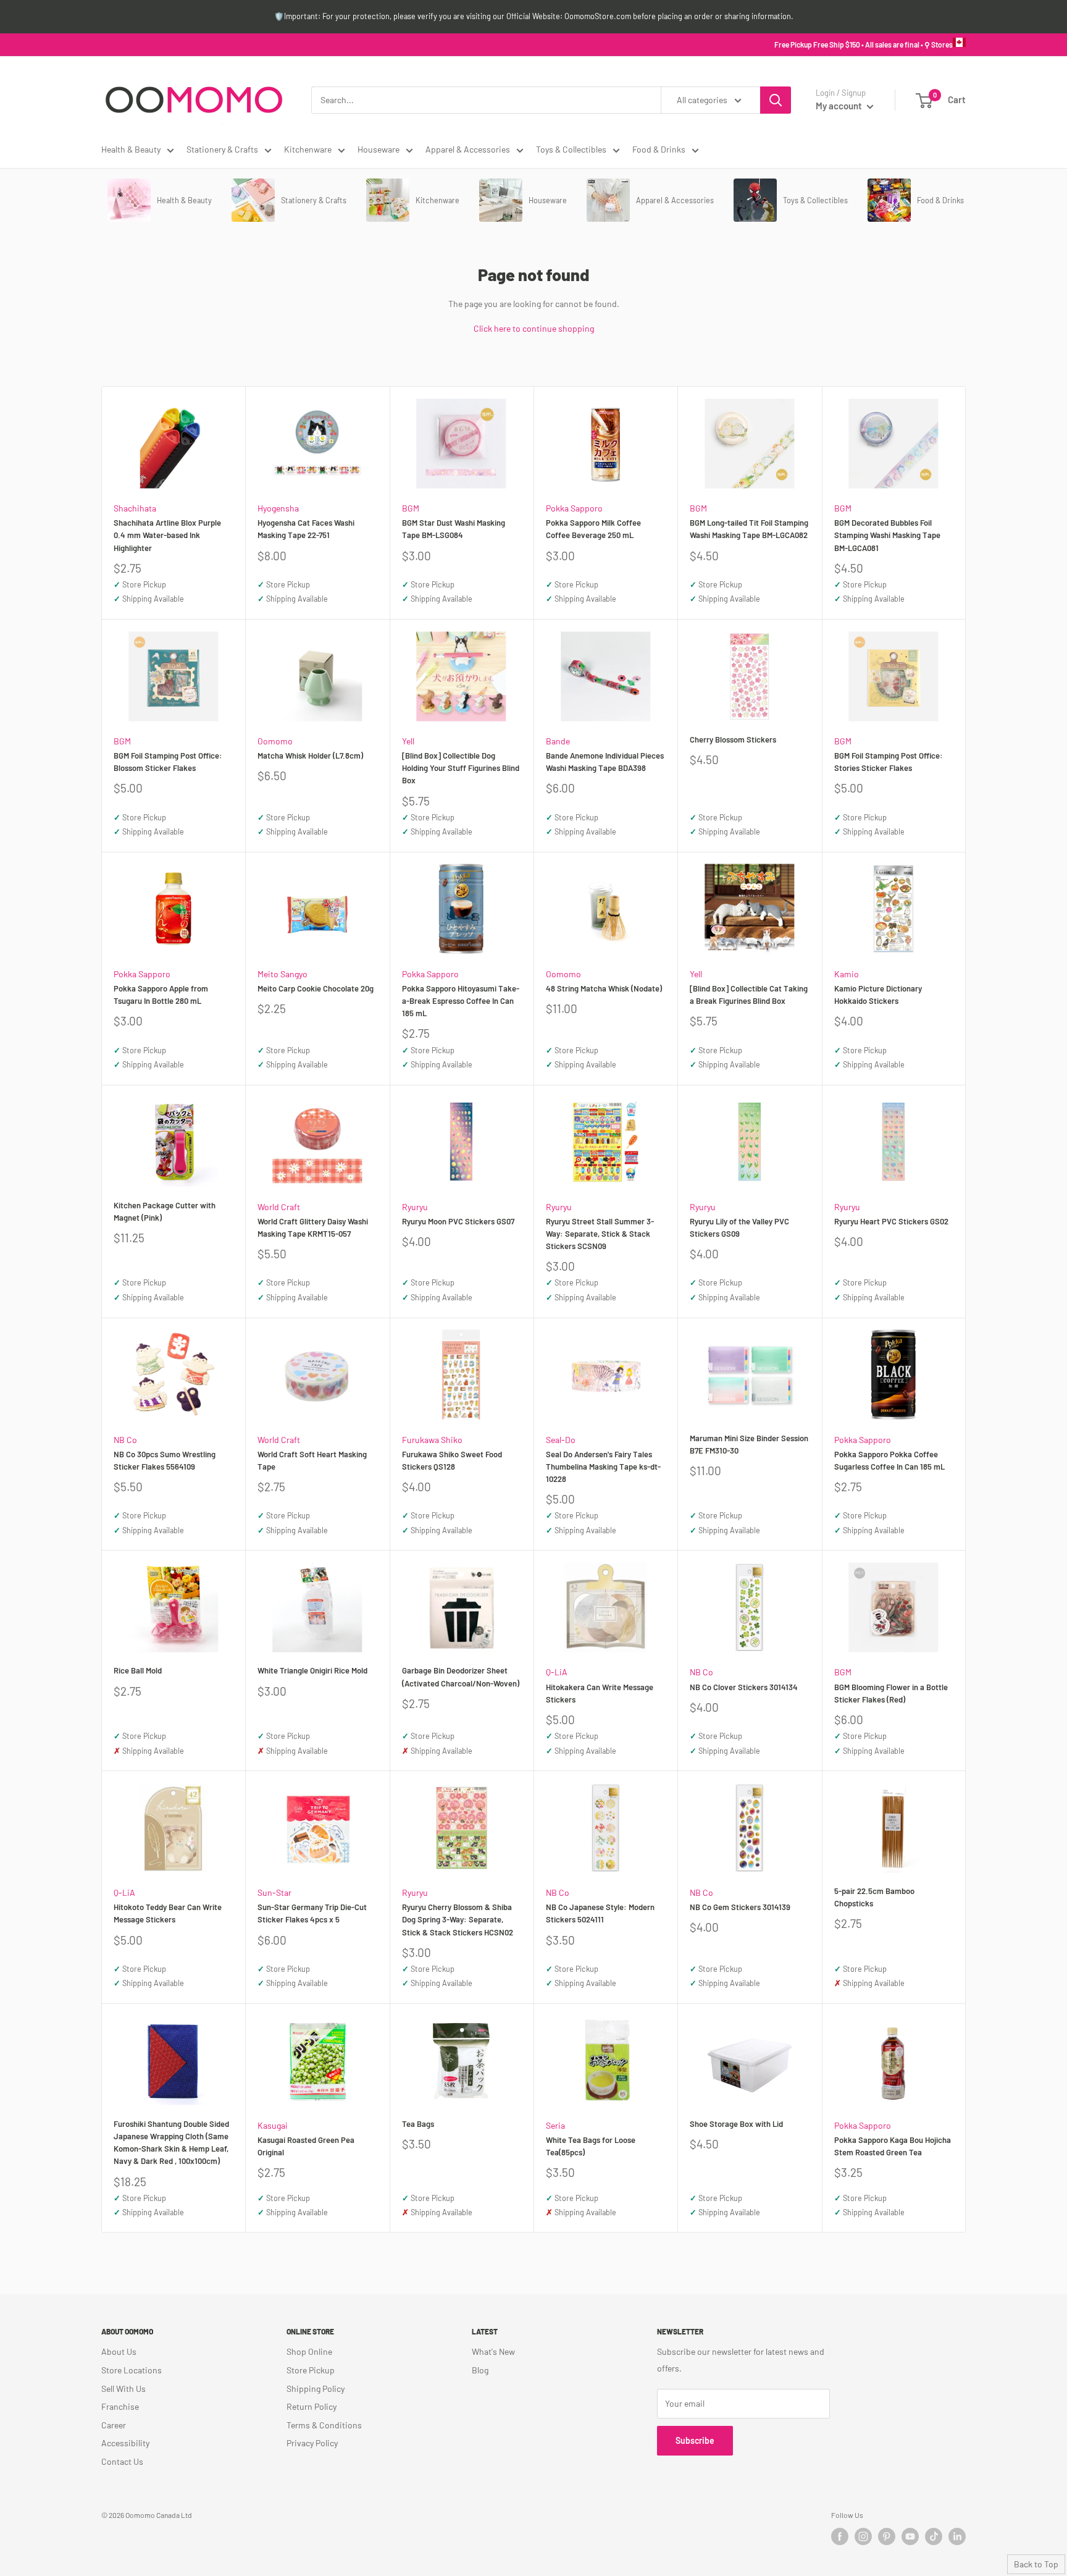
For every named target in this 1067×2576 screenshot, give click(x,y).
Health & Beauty (131, 149)
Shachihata (135, 508)
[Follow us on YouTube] (910, 2536)
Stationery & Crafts (222, 149)
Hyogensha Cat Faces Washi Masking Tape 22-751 (306, 529)
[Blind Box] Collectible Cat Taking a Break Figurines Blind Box (749, 995)
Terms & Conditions (324, 2425)
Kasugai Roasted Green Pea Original (306, 2146)
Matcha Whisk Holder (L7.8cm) (310, 756)
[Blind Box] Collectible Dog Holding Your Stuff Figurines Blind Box (461, 768)
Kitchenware (308, 149)
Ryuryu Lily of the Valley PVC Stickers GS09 (739, 1227)
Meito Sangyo (282, 974)
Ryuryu (415, 1207)
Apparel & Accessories (468, 149)
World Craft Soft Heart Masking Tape (312, 1460)
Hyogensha (278, 508)
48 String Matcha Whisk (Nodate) (604, 988)
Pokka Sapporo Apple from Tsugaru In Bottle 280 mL (161, 995)
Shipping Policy (316, 2389)
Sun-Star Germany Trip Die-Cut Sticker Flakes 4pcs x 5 (312, 1913)
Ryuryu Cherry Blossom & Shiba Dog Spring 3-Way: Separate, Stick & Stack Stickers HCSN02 (458, 1919)
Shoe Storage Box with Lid (736, 2124)
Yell (408, 741)
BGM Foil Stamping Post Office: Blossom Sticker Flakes (168, 762)
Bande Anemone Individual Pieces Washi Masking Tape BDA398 (605, 762)
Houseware (379, 149)
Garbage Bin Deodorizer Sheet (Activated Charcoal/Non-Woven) (461, 1677)
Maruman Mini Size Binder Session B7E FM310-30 (749, 1444)
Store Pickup (311, 2370)
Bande (558, 741)
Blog (480, 2370)
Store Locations (132, 2370)
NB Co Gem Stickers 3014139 (740, 1907)
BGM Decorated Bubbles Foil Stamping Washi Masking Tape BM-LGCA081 (887, 535)
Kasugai (273, 2125)
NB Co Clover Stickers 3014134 (744, 1687)
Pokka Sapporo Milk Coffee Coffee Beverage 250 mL (593, 529)
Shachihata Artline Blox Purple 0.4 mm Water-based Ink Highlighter (167, 535)
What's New (493, 2351)
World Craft (279, 1207)
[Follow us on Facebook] (840, 2536)
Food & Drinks (659, 149)
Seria (555, 2125)
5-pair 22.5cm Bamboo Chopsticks (874, 1897)
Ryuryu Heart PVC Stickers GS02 (891, 1221)
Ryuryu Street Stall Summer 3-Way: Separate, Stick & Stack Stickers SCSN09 (600, 1234)
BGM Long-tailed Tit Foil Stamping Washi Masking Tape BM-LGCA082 (749, 529)
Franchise (120, 2406)
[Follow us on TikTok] (934, 2536)
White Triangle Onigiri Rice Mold (312, 1670)
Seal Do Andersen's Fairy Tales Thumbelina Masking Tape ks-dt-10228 (603, 1467)
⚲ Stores (939, 44)
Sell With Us (123, 2389)
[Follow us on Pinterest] (887, 2536)
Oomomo (275, 741)
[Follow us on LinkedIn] (957, 2536)
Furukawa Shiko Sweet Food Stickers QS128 (452, 1460)
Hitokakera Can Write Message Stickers (600, 1693)
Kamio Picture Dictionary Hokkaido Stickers (878, 995)
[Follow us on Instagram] (863, 2536)
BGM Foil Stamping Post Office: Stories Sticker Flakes (889, 762)
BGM (411, 508)
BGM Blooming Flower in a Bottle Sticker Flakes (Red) (891, 1693)
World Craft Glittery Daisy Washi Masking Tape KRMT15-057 (313, 1227)
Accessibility (125, 2443)
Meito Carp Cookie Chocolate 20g (316, 988)
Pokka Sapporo (574, 508)
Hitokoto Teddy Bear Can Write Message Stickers (168, 1913)
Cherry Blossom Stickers (733, 739)
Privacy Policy (312, 2443)
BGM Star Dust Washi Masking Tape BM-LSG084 (454, 529)
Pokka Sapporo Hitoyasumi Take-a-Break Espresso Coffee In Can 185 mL (461, 1001)
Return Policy (312, 2406)
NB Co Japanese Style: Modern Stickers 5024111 (600, 1913)
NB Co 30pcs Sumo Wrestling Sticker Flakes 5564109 (165, 1460)
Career (114, 2425)
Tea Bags (418, 2124)
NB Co (125, 1440)
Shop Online (309, 2351)
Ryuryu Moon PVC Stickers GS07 (458, 1221)
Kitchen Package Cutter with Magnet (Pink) (165, 1211)
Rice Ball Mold (138, 1670)
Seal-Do (561, 1440)
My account (840, 106)
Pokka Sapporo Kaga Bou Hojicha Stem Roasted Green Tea (893, 2146)
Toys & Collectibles (571, 149)
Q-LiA (557, 1672)
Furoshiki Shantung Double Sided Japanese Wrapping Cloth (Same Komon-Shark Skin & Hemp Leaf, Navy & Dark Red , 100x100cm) (171, 2142)
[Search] (776, 100)
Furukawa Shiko (432, 1440)
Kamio (847, 974)
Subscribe (695, 2440)
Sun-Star (274, 1892)
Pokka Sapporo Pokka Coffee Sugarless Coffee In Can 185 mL (889, 1460)
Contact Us (122, 2461)
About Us (119, 2351)
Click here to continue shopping (534, 328)
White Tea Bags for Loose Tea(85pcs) (591, 2146)
